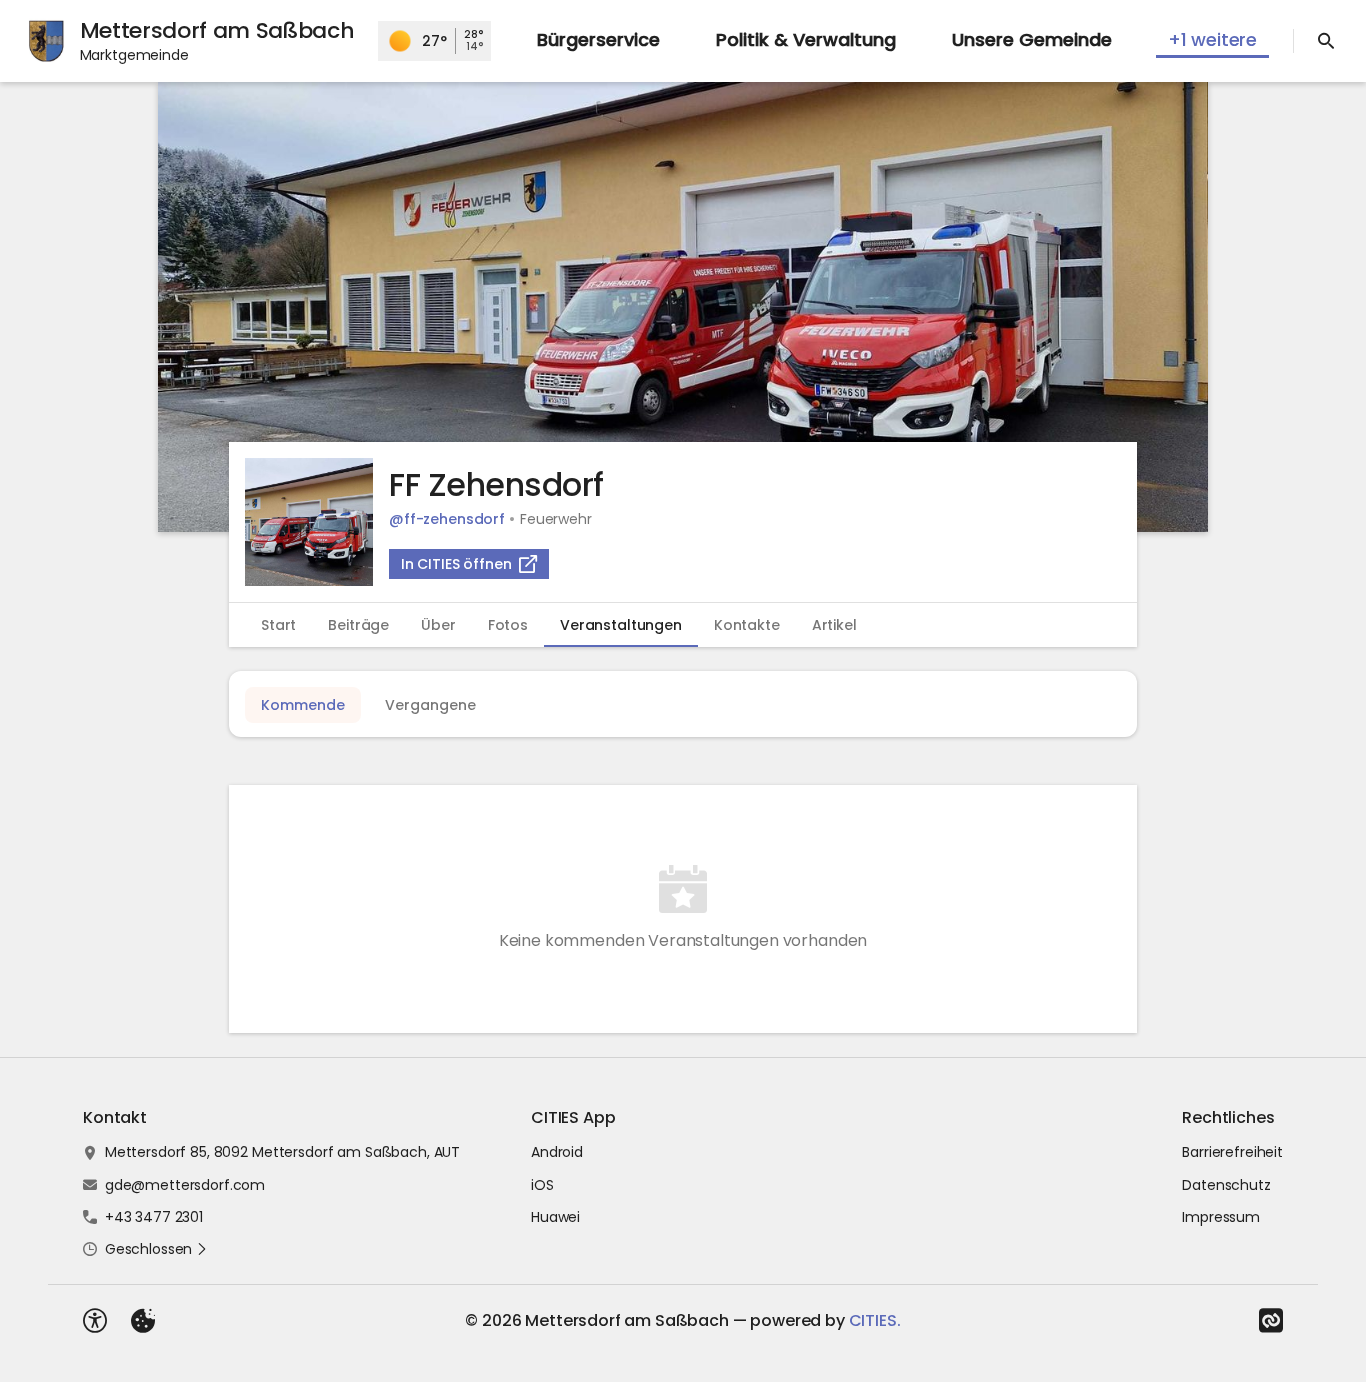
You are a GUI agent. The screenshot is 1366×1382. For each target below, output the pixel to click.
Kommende (303, 705)
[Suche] (1326, 41)
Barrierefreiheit (1232, 1152)
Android (557, 1152)
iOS (542, 1185)
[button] (683, 307)
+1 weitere (1212, 39)
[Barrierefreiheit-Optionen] (95, 1321)
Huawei (555, 1217)
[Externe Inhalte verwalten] (143, 1321)
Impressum (1221, 1217)
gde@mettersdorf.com (185, 1185)
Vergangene (430, 705)
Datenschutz (1226, 1185)
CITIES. (875, 1320)
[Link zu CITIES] (1271, 1321)
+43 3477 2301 (154, 1217)
